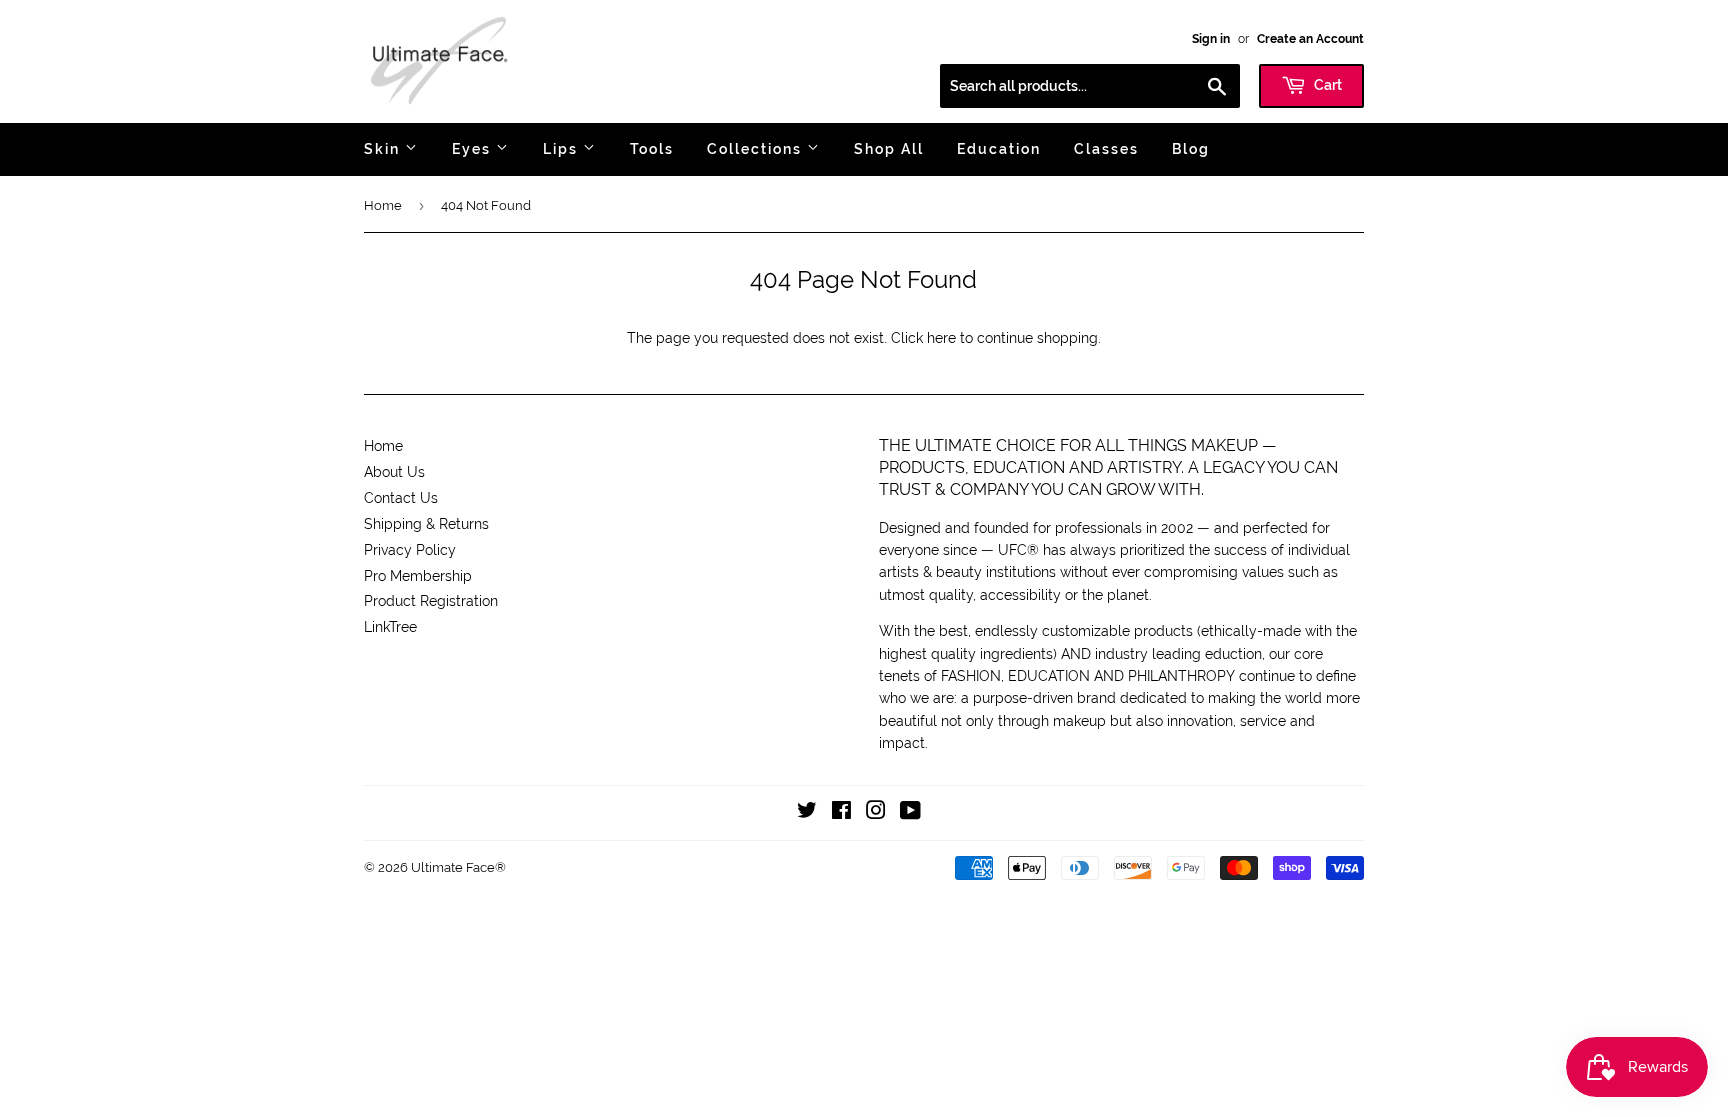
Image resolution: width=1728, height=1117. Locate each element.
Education (999, 149)
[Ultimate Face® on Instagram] (876, 813)
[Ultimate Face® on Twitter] (807, 813)
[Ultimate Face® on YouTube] (910, 813)
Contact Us (401, 498)
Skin (384, 149)
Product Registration (431, 601)
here (941, 338)
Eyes (474, 149)
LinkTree (390, 627)
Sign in (1211, 39)
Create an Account (1310, 39)
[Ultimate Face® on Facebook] (841, 813)
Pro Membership (418, 576)
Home (383, 205)
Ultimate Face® (458, 867)
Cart (1326, 85)
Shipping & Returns (426, 524)
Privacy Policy (410, 550)
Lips (563, 149)
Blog (1191, 149)
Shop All (889, 149)
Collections (757, 149)
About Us (394, 472)
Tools (652, 149)
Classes (1106, 149)
